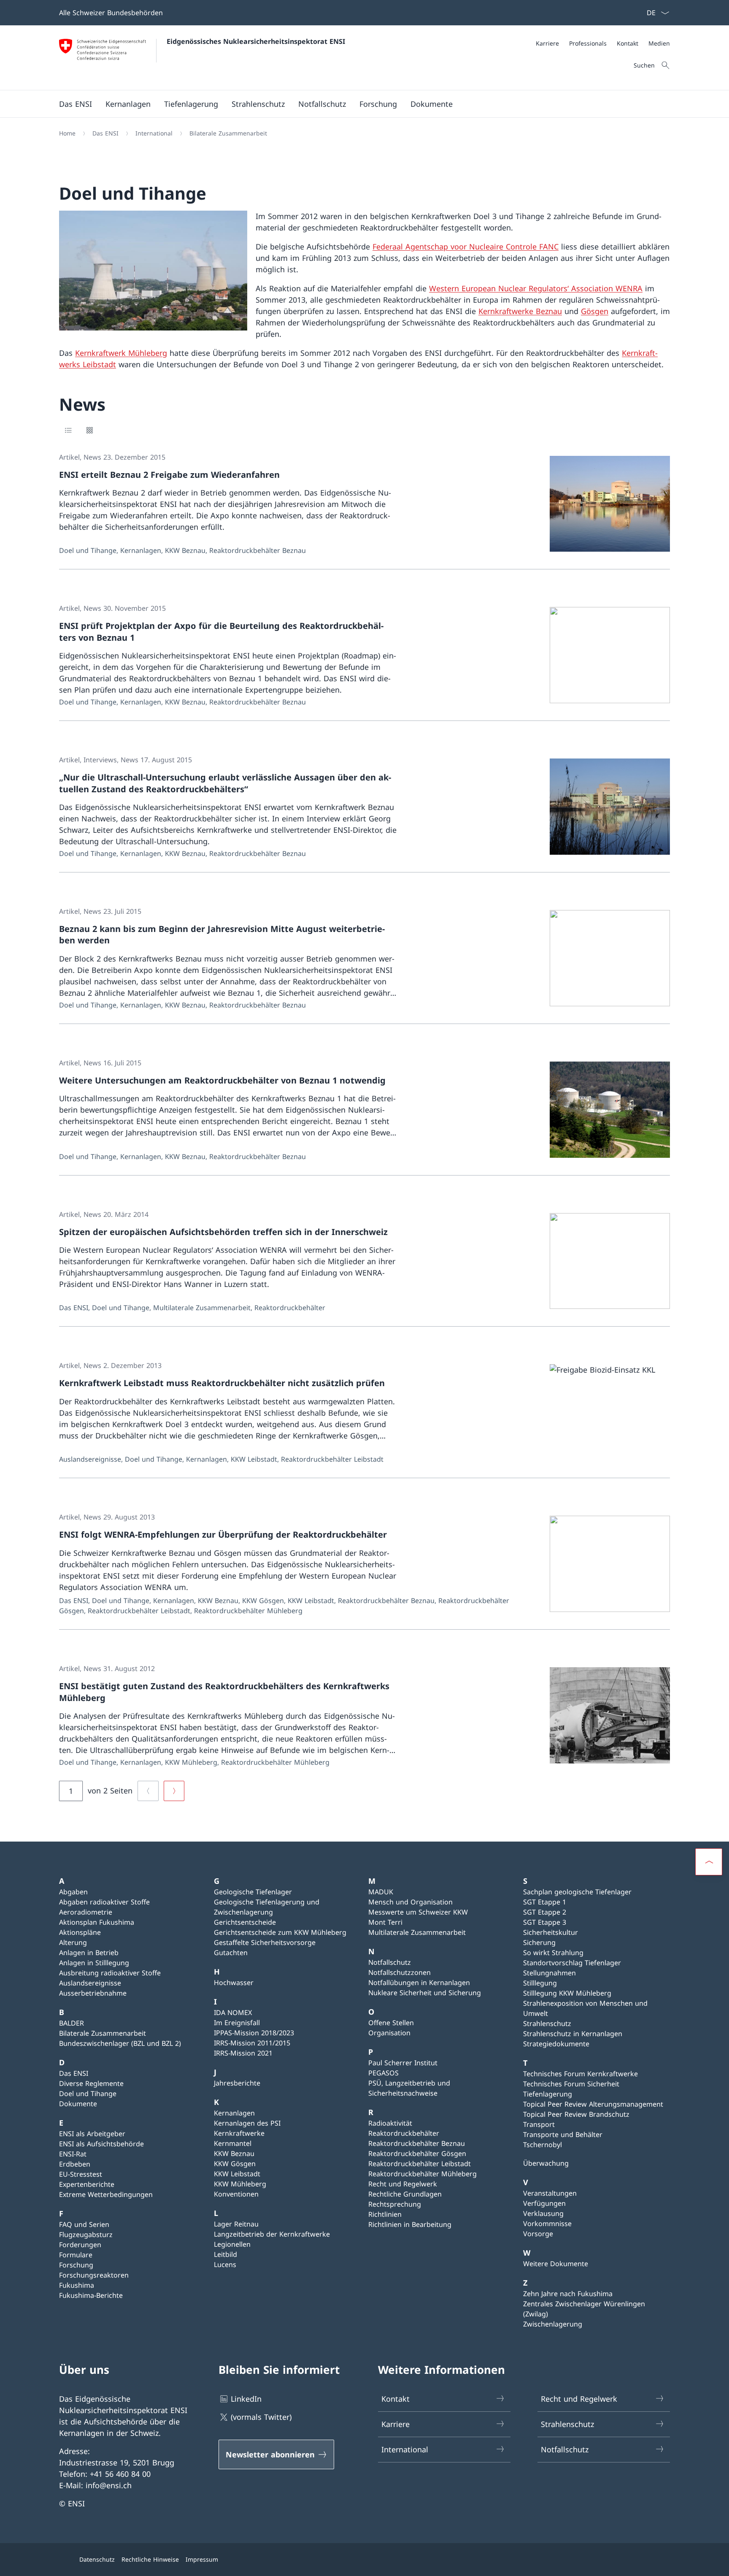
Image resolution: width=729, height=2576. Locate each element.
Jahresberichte (237, 2083)
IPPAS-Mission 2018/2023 (254, 2033)
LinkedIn (246, 2399)
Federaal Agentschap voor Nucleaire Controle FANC (466, 246)
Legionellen (232, 2244)
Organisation (389, 2033)
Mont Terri (385, 1922)
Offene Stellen (391, 2023)
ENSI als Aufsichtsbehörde (101, 2144)
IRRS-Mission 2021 (243, 2053)
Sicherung (539, 1942)
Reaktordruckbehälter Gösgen (417, 2153)
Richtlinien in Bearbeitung (410, 2224)
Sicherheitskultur (551, 1932)
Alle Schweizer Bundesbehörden (111, 13)
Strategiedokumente (556, 2044)
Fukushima (77, 2285)
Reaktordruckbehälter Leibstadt (420, 2164)
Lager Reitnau (236, 2224)
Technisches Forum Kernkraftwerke (580, 2074)
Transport (539, 2124)
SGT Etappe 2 (545, 1912)
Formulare (76, 2255)
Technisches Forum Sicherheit (571, 2084)
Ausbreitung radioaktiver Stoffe (110, 1973)
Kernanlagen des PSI (247, 2123)
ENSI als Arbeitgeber (92, 2134)
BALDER (72, 2023)
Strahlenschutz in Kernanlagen (573, 2034)
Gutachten (231, 1953)
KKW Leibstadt (237, 2174)
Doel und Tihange (88, 2094)
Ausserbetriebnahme (93, 1993)
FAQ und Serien (84, 2224)
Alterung (73, 1942)
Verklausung (543, 2213)
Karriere (396, 2424)
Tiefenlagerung (548, 2094)
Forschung (76, 2265)
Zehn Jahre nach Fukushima (568, 2294)
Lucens (225, 2264)
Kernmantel (233, 2143)
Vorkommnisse (547, 2224)
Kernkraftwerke (239, 2133)
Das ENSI (74, 2073)
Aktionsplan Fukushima (97, 1922)
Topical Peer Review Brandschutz (576, 2114)
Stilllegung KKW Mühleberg (567, 1993)
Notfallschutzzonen (400, 1972)
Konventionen (236, 2194)
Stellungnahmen (549, 1973)
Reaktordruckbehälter (404, 2133)
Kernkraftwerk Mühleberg (121, 353)
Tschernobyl (543, 2145)
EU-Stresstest (81, 2174)
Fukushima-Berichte (91, 2295)
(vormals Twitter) (261, 2417)
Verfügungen (544, 2203)
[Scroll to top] (709, 1862)
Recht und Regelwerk (403, 2184)
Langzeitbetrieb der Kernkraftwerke (272, 2234)
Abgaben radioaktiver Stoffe (104, 1902)
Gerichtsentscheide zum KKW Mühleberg (280, 1932)
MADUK (381, 1892)
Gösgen (595, 311)
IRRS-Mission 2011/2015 (252, 2043)
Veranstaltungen (550, 2193)
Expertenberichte (87, 2184)
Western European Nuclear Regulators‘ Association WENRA (536, 288)
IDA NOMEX (233, 2013)
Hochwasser (234, 1983)
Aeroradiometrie (86, 1912)
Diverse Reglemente (91, 2083)
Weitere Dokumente (556, 2264)
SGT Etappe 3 (545, 1922)
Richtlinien (385, 2214)
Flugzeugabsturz (86, 2235)
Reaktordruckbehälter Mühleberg (423, 2174)
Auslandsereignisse (90, 1983)
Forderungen (80, 2245)
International (405, 2449)
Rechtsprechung (395, 2204)
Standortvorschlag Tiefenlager (572, 1963)
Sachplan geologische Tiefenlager (577, 1892)
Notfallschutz (390, 1962)
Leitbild (225, 2254)
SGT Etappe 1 (545, 1902)
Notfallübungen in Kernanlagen (419, 1983)
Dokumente (78, 2104)
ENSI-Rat (73, 2154)
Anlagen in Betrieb (89, 1953)
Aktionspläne (80, 1932)
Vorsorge (538, 2234)
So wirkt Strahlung (553, 1953)
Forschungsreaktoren (94, 2275)
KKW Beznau (234, 2153)
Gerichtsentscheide (245, 1922)
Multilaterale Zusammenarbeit (417, 1932)
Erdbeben (75, 2164)
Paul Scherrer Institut (403, 2063)
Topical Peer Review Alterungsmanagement (593, 2104)
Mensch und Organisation (410, 1902)
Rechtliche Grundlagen (405, 2194)
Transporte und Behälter (563, 2134)
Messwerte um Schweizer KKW (418, 1912)
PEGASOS (383, 2073)
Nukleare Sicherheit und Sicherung (425, 1993)
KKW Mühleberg (240, 2184)
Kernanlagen (234, 2113)
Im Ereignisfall (237, 2023)
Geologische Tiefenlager (253, 1892)
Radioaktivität (390, 2123)
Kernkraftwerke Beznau (520, 311)
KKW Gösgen (235, 2164)
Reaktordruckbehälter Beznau (417, 2143)
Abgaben (73, 1892)
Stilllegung (540, 1983)
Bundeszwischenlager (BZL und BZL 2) (120, 2043)
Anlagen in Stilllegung (94, 1963)
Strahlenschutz (547, 2023)
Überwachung (546, 2163)
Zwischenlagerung (553, 2324)
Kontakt (396, 2399)
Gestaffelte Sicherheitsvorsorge (265, 1942)
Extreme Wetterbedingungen (106, 2194)
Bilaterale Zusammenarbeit (103, 2033)
